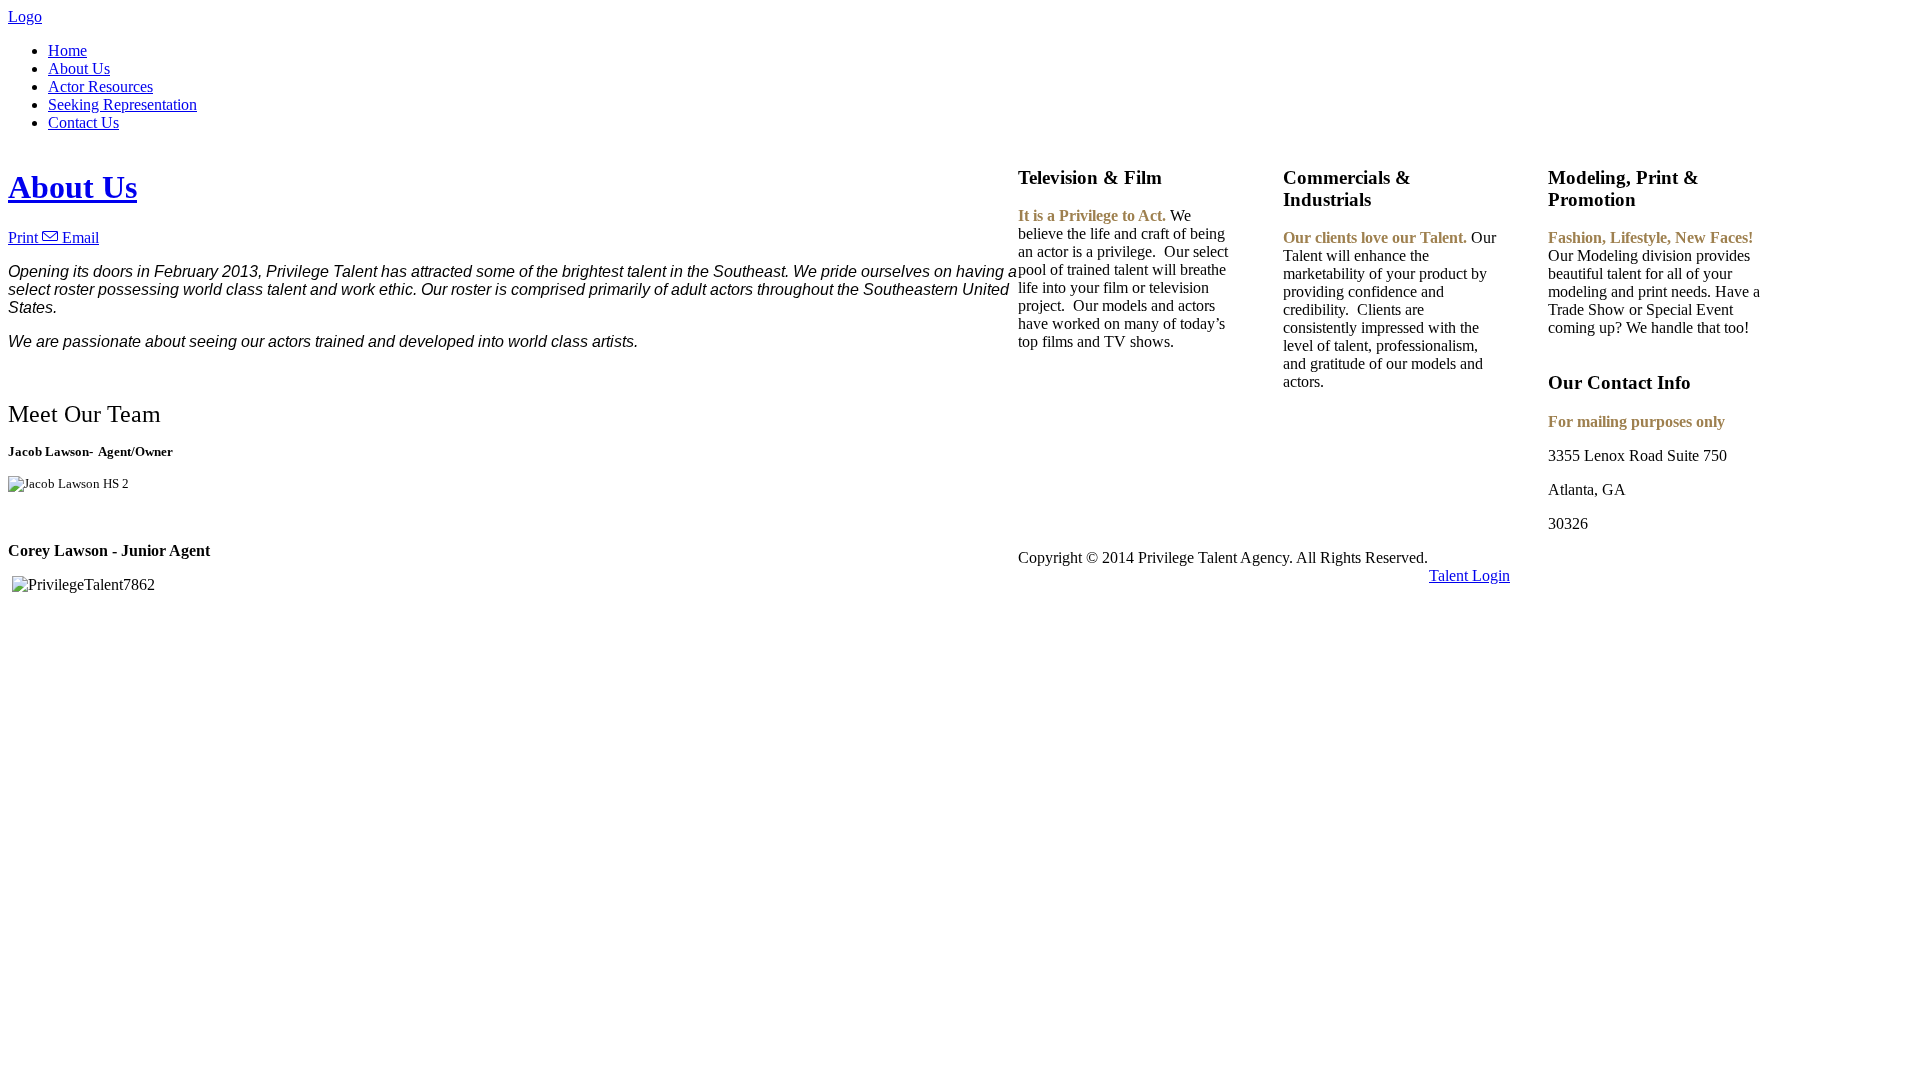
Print (25, 237)
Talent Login (1469, 575)
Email (78, 237)
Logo (25, 16)
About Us (72, 187)
